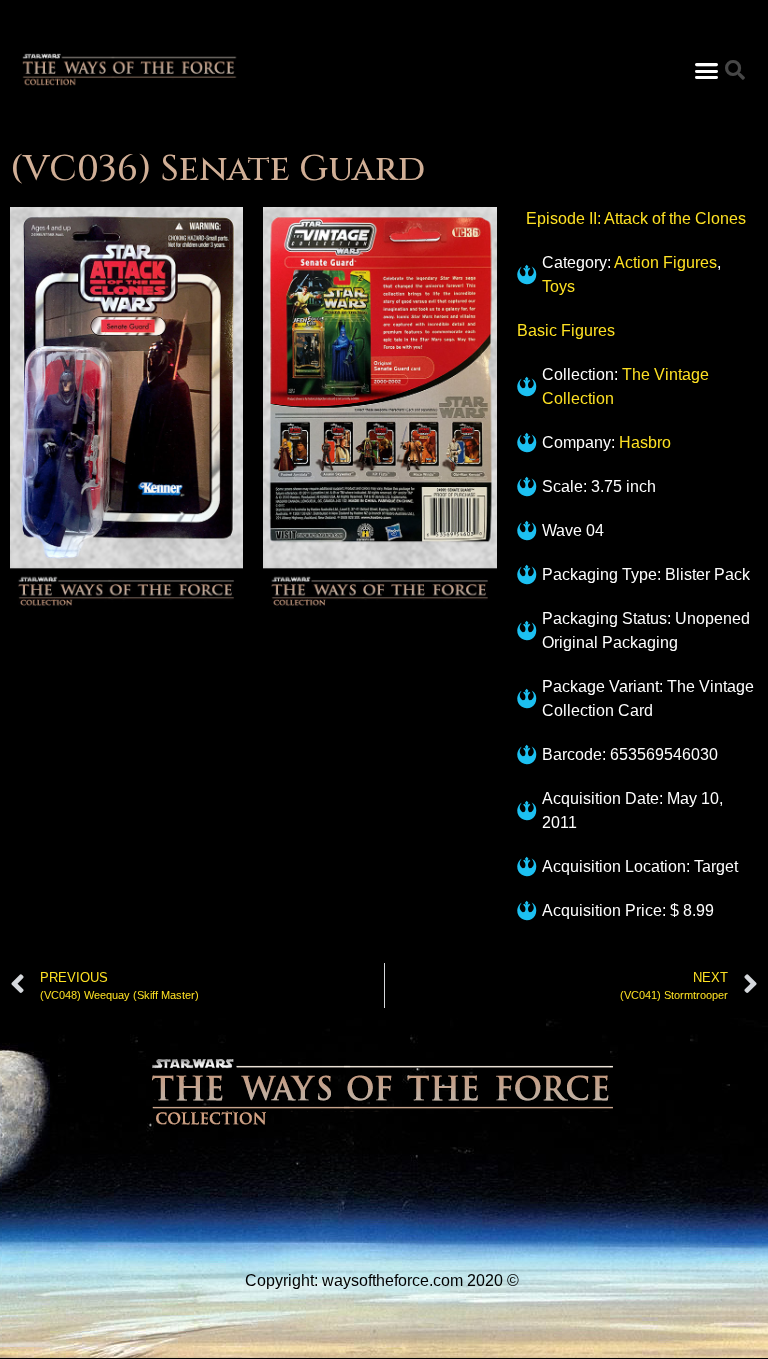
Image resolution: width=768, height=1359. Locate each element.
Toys (558, 286)
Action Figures (665, 262)
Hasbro (645, 442)
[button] (706, 70)
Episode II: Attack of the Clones (636, 218)
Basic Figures (566, 330)
